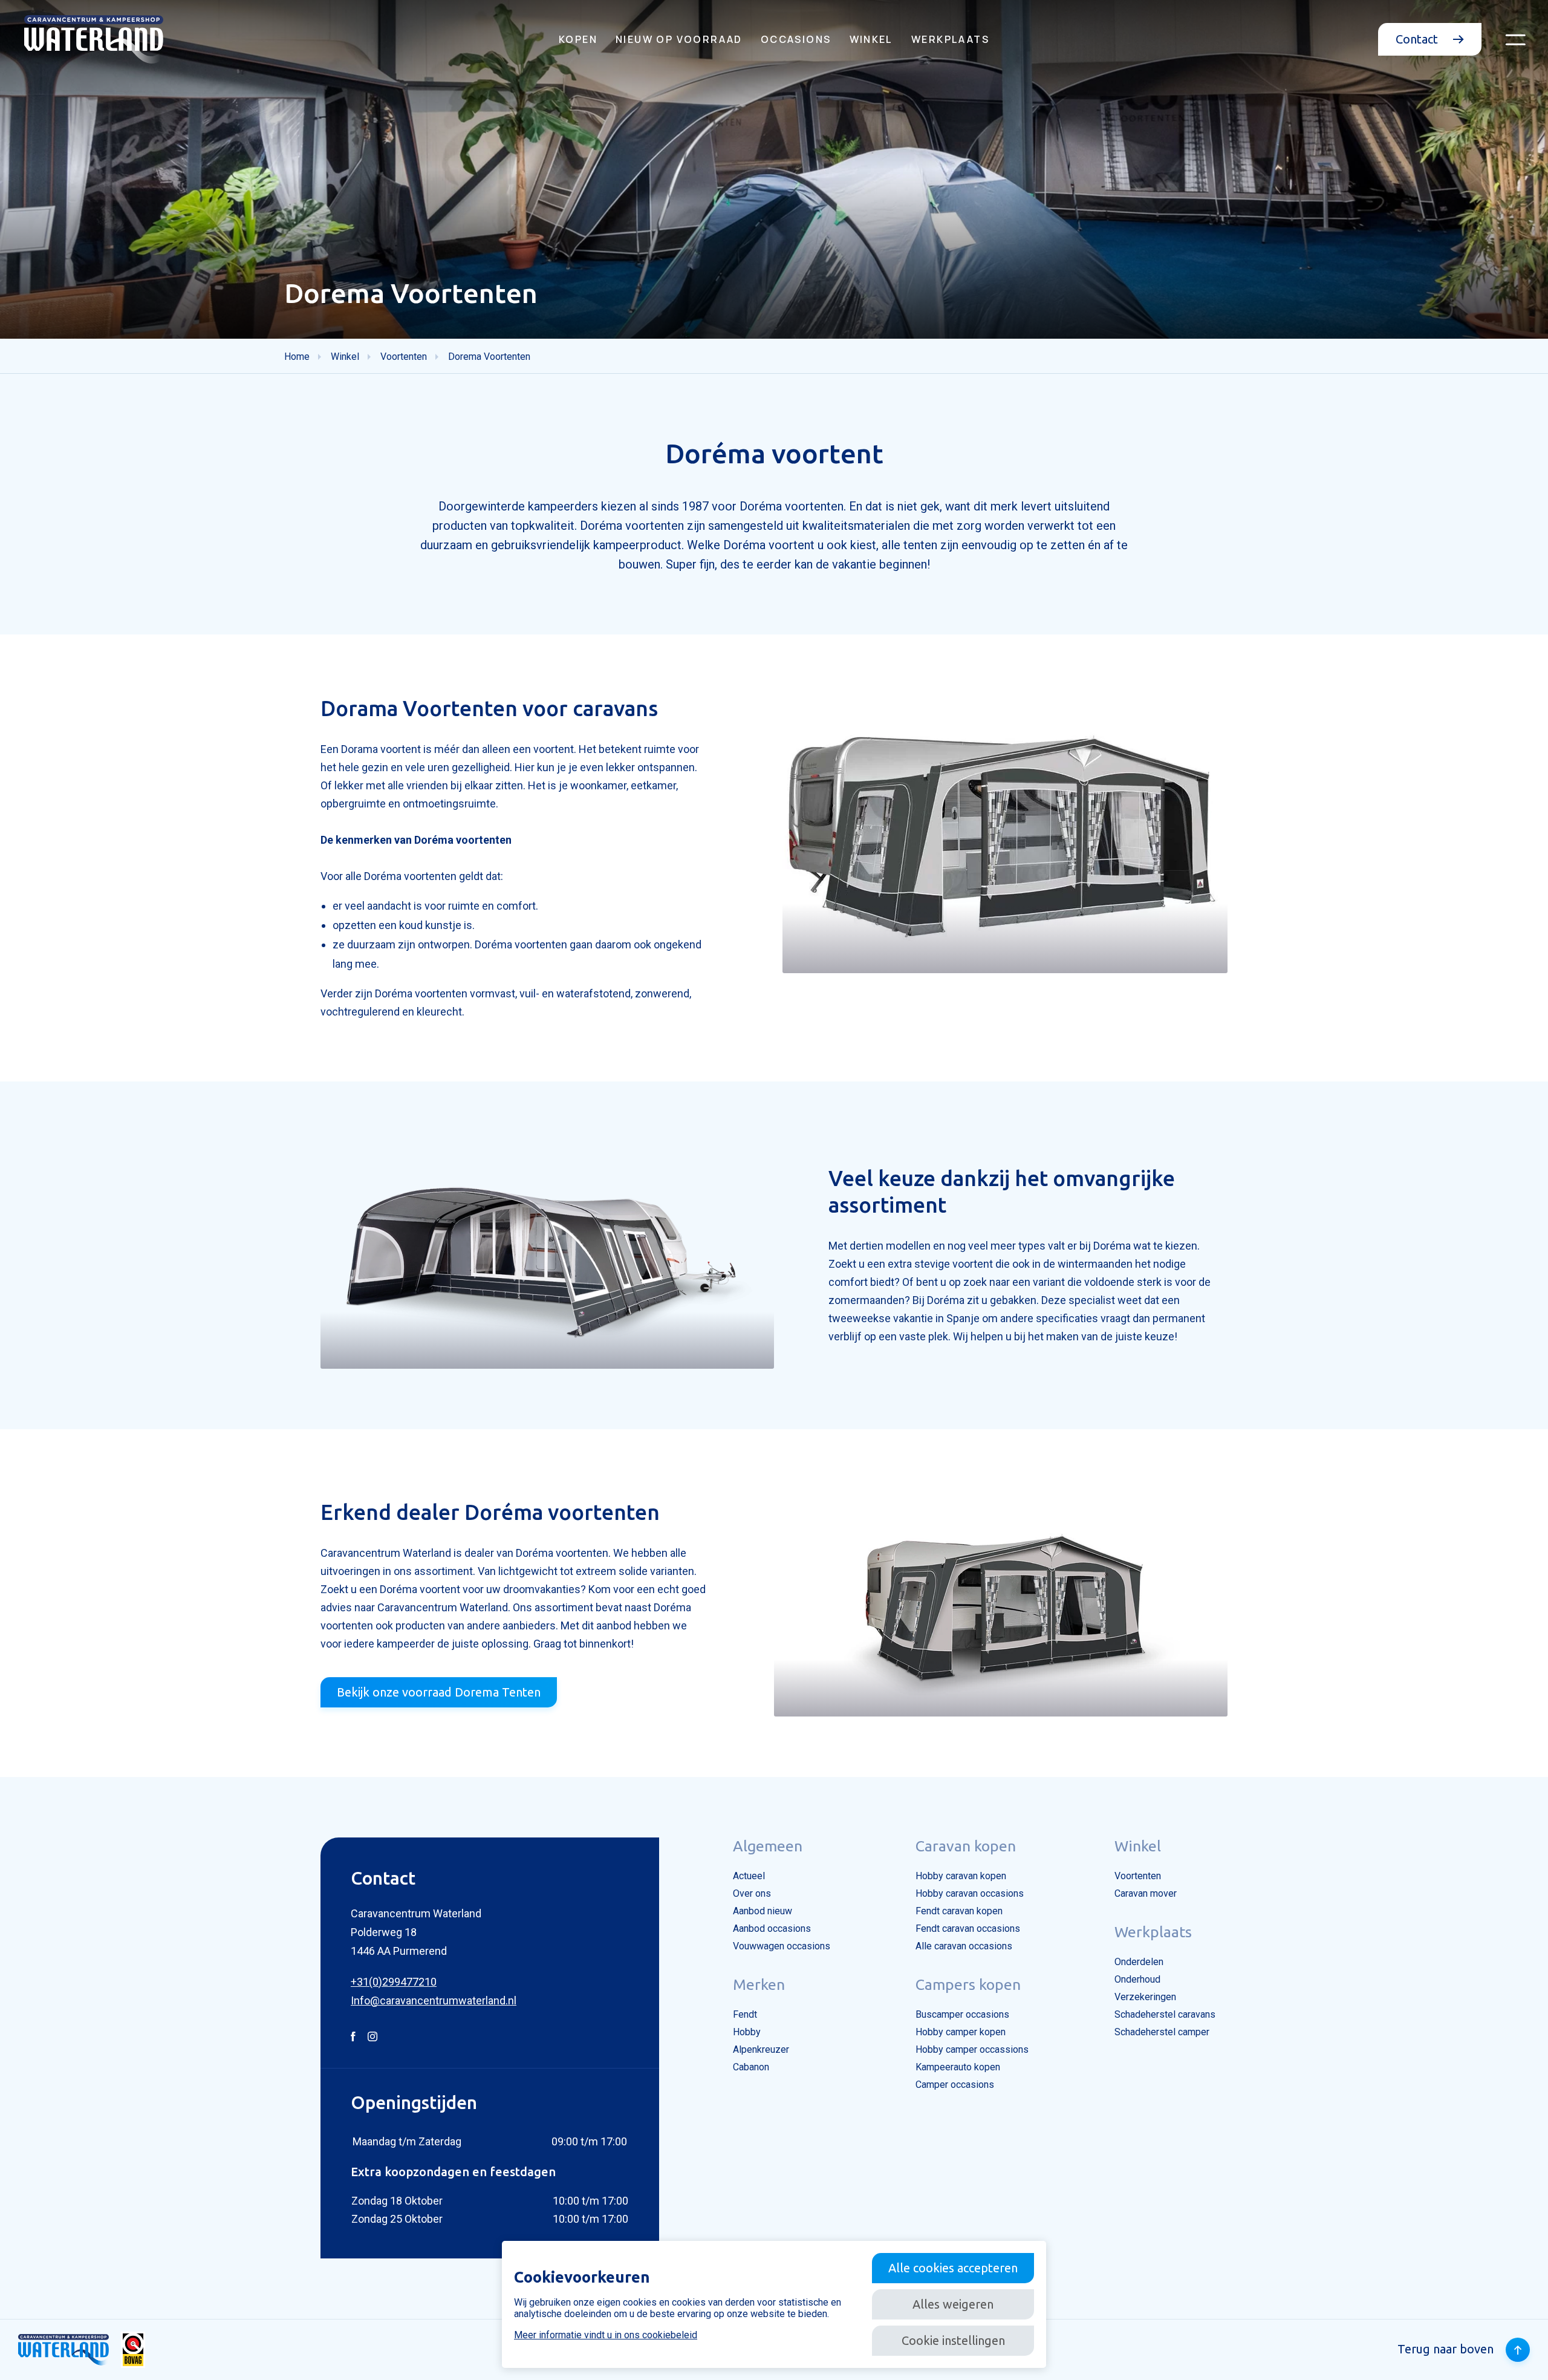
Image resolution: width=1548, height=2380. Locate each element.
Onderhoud (1137, 1979)
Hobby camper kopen (961, 2032)
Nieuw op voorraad (679, 39)
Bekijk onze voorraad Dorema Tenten (439, 1692)
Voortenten (1138, 1876)
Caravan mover (1146, 1893)
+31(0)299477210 (394, 1982)
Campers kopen (968, 1984)
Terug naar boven (1446, 2349)
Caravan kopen (966, 1846)
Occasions (796, 39)
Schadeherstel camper (1162, 2032)
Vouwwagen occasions (782, 1946)
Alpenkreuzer (761, 2049)
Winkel (871, 39)
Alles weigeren (953, 2304)
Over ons (752, 1893)
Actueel (749, 1876)
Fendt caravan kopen (959, 1911)
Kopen (578, 39)
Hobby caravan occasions (970, 1893)
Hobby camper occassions (972, 2049)
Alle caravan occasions (964, 1946)
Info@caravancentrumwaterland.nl (434, 2000)
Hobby (747, 2032)
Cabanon (751, 2067)
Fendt (745, 2014)
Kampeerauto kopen (958, 2067)
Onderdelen (1139, 1962)
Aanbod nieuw (763, 1911)
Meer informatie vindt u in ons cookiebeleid (606, 2335)
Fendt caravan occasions (968, 1928)
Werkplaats (950, 39)
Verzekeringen (1145, 1997)
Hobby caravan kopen (961, 1876)
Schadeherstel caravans (1165, 2014)
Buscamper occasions (962, 2014)
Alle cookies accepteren (953, 2268)
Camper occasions (955, 2085)
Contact (1418, 39)
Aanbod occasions (772, 1928)
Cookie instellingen (953, 2340)
